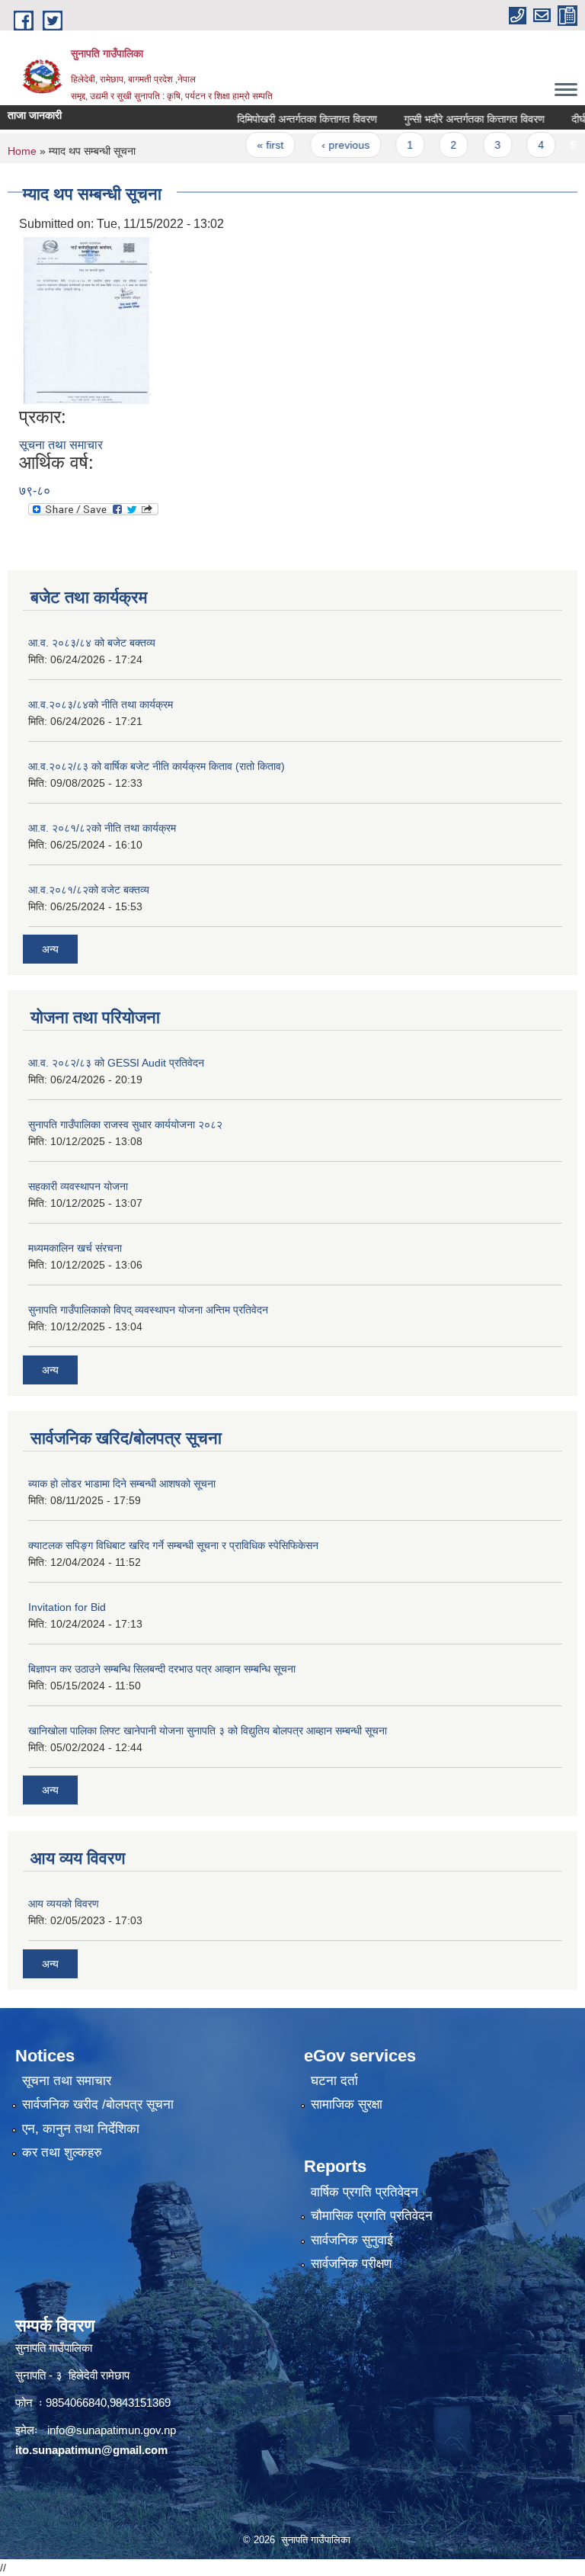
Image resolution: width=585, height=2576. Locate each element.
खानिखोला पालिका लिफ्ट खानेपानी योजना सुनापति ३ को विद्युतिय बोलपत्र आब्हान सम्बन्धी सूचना (208, 1731)
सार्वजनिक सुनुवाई (352, 2240)
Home (22, 151)
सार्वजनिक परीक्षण (351, 2264)
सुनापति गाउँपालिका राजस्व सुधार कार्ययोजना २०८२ (125, 1124)
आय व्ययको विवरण (64, 1904)
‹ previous (323, 145)
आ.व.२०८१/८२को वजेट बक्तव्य (89, 890)
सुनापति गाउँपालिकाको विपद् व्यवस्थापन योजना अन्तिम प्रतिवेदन (148, 1310)
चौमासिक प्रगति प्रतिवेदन (372, 2216)
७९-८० (35, 491)
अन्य (50, 949)
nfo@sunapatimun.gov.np (113, 2430)
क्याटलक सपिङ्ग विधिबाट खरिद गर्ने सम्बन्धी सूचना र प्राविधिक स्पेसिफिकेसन (173, 1545)
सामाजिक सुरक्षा (347, 2104)
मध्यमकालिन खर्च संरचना (75, 1248)
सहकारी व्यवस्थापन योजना (78, 1186)
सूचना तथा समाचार (61, 445)
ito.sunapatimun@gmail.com (91, 2450)
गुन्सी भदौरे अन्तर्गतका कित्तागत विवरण (453, 119)
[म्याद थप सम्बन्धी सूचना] (88, 319)
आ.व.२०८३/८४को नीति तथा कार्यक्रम (101, 704)
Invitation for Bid (67, 1607)
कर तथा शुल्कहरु (62, 2153)
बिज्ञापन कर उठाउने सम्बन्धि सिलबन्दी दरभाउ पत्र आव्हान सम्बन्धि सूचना (162, 1669)
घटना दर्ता (334, 2081)
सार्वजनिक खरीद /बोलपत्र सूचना (98, 2104)
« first (249, 145)
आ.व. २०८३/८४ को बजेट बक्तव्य (92, 643)
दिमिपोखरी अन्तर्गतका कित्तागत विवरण (286, 119)
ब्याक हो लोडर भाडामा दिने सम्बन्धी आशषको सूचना (122, 1484)
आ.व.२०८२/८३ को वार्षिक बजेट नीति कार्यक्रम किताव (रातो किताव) (157, 766)
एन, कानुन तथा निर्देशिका (81, 2129)
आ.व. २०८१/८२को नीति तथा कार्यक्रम (102, 828)
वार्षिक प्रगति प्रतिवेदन (364, 2192)
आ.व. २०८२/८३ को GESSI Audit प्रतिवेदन (116, 1063)
